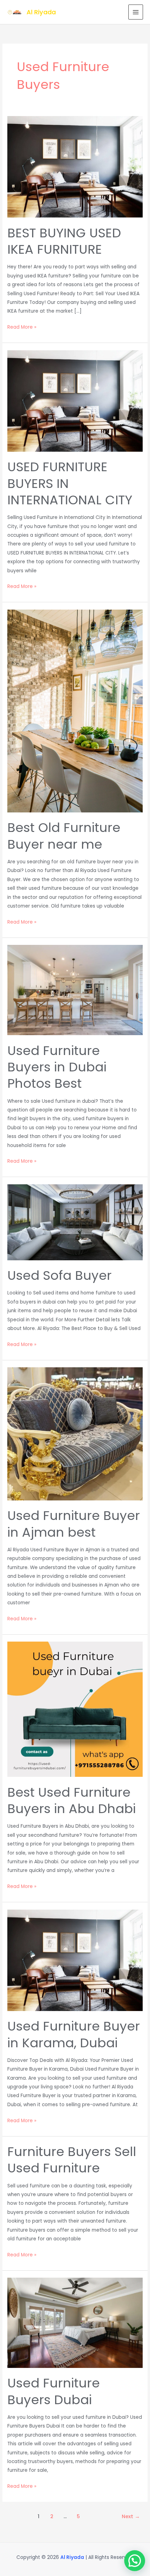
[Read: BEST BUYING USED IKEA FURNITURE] (75, 167)
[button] (135, 2561)
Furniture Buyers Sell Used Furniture (72, 2160)
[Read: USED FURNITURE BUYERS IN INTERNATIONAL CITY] (75, 401)
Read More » (22, 327)
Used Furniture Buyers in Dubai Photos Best (57, 1067)
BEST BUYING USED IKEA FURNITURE (64, 241)
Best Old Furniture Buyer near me (64, 836)
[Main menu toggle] (136, 12)
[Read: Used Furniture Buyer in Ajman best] (75, 1434)
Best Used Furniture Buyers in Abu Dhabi (72, 1801)
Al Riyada (41, 12)
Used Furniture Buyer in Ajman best (74, 1524)
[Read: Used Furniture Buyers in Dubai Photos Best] (75, 990)
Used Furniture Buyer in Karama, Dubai (74, 2034)
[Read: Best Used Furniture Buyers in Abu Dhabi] (75, 1709)
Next (131, 2516)
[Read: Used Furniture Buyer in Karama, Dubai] (75, 1960)
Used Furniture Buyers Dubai (54, 2391)
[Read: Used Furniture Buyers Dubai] (75, 2322)
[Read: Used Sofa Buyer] (75, 1222)
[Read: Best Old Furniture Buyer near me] (75, 711)
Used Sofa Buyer (59, 1275)
